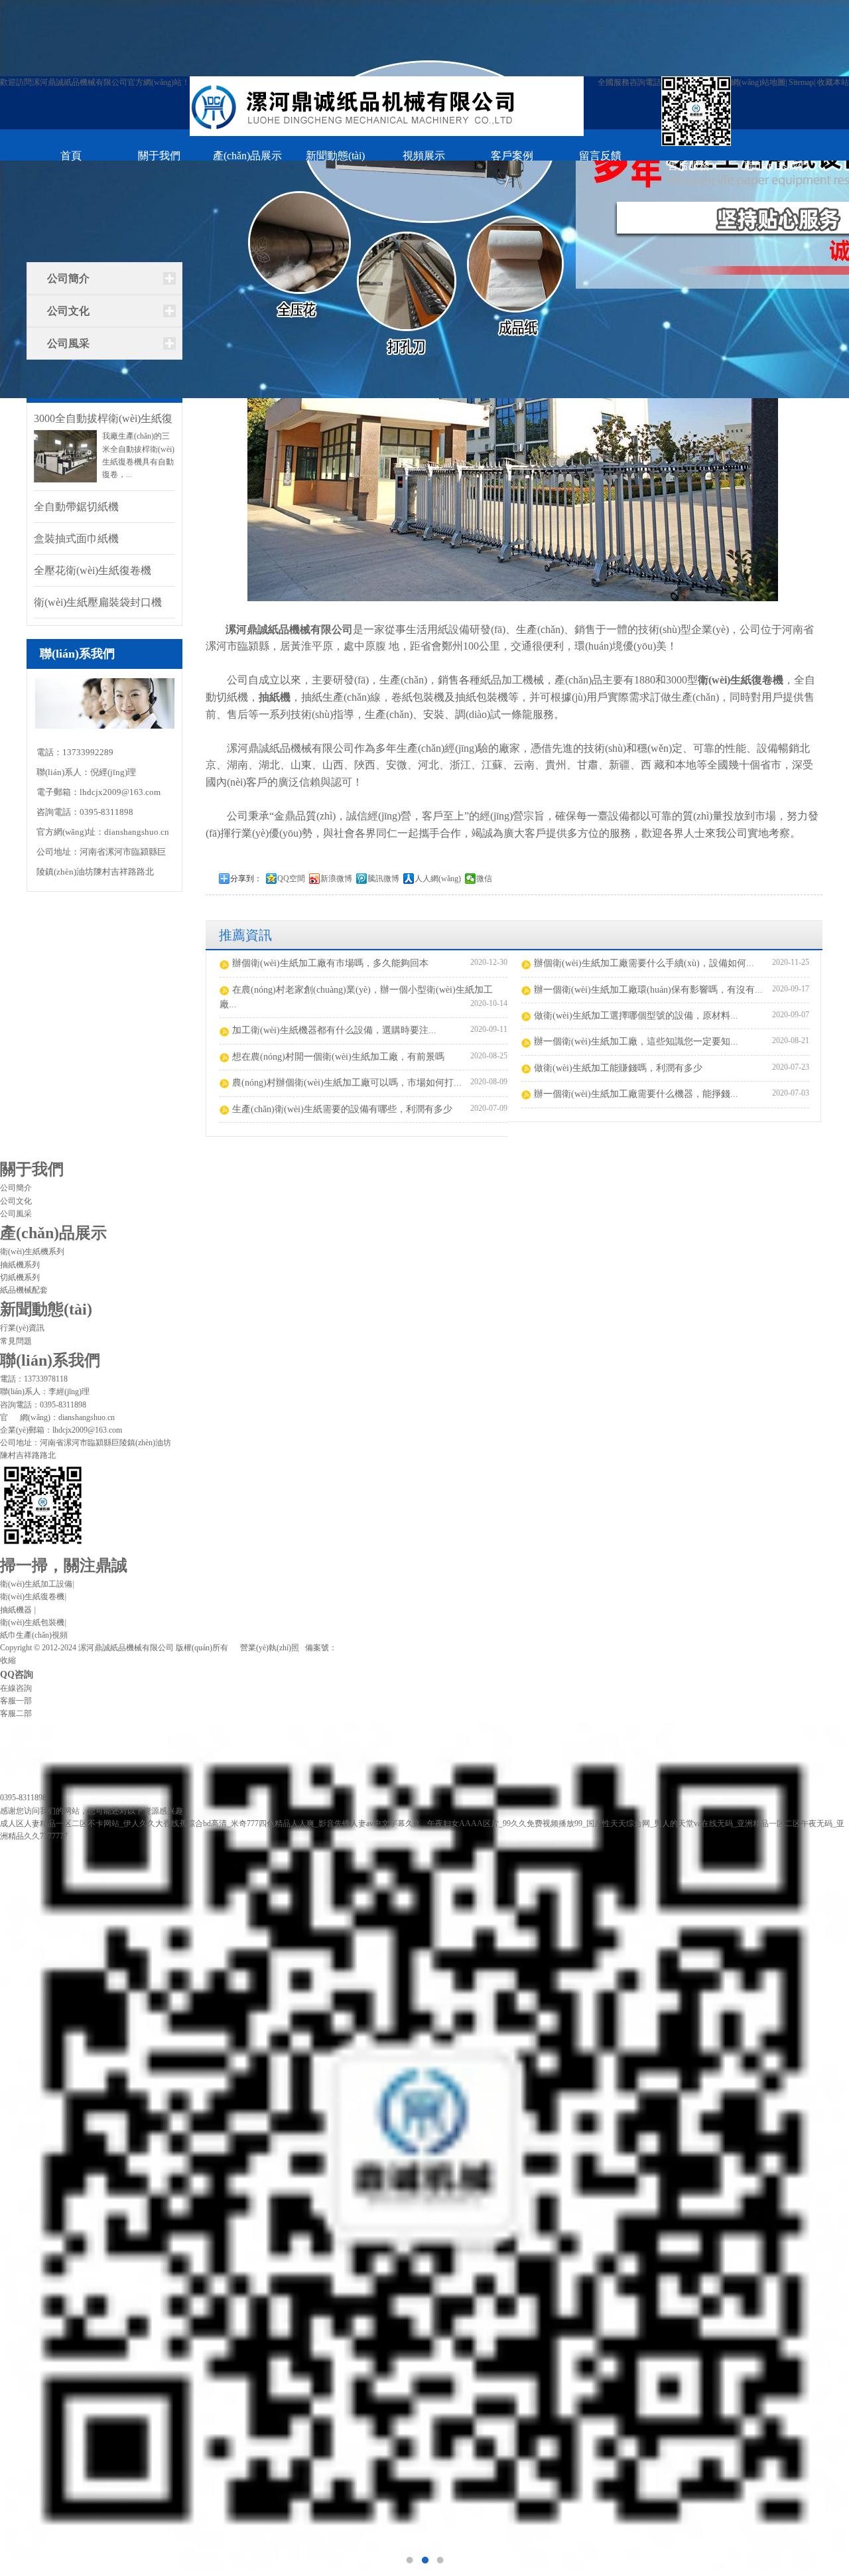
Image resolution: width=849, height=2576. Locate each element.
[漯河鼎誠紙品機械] (387, 108)
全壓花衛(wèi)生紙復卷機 (93, 570)
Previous (23, 1288)
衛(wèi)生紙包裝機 (33, 1622)
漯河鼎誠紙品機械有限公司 (289, 629)
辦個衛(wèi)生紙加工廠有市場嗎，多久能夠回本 (330, 963)
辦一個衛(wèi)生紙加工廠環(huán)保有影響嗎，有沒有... (648, 990)
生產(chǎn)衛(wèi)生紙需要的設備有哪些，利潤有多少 (342, 1109)
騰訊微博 (383, 879)
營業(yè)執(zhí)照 (270, 1648)
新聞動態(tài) (335, 156)
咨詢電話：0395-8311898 (43, 1405)
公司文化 (68, 311)
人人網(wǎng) (438, 879)
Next (826, 1288)
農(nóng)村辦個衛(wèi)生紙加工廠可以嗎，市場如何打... (347, 1083)
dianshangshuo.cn (137, 832)
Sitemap (801, 82)
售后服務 (688, 166)
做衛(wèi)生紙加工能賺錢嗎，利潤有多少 (618, 1068)
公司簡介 (68, 278)
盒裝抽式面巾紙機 (76, 538)
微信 (484, 879)
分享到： (246, 879)
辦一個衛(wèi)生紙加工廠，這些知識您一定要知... (636, 1041)
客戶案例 (512, 156)
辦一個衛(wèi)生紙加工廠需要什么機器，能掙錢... (636, 1094)
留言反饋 (600, 156)
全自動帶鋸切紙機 (76, 507)
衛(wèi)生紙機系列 (32, 1252)
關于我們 (159, 156)
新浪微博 (336, 879)
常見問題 (16, 1341)
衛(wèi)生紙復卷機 (741, 680)
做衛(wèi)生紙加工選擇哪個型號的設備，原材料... (636, 1016)
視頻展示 (424, 156)
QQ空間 (291, 879)
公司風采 (68, 343)
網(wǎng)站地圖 (758, 82)
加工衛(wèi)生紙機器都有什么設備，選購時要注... (334, 1030)
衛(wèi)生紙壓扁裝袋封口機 (98, 602)
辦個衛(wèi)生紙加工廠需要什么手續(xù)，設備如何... (644, 963)
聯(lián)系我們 (776, 166)
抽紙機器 (18, 1610)
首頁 (71, 156)
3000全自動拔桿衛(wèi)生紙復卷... (103, 420)
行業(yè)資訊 (22, 1328)
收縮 (8, 1660)
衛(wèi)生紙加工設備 (37, 1584)
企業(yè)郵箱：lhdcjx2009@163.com (61, 1430)
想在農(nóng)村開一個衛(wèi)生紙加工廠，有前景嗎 (338, 1057)
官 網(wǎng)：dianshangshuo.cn (57, 1417)
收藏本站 (833, 82)
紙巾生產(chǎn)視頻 (34, 1635)
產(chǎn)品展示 (247, 156)
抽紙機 (275, 697)
